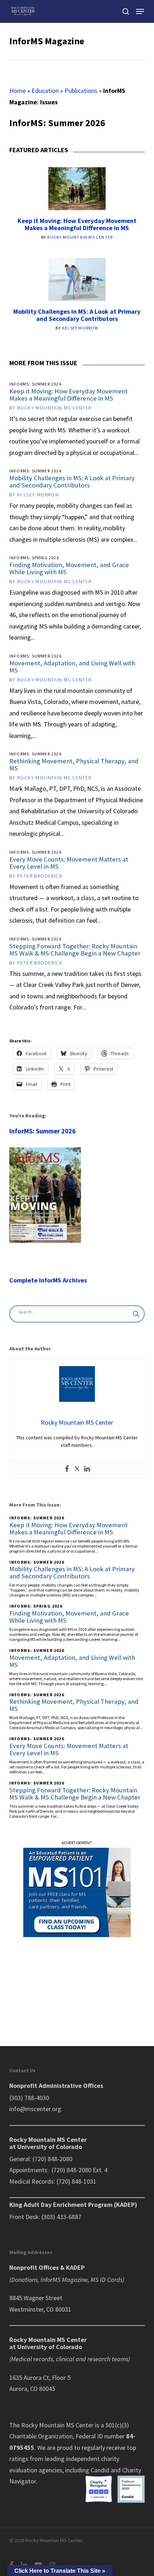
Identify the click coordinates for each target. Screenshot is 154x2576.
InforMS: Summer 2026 (42, 1131)
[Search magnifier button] (136, 1314)
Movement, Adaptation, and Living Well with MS (72, 667)
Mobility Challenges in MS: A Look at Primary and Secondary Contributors (77, 315)
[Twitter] (77, 1469)
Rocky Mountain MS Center (80, 237)
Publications (81, 91)
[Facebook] (67, 1469)
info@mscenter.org (35, 2109)
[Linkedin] (87, 1469)
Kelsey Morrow (80, 328)
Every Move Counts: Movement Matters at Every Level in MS (69, 863)
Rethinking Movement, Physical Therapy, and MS (74, 765)
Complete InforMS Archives (48, 1280)
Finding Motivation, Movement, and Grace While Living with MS (69, 568)
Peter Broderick (40, 876)
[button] (140, 11)
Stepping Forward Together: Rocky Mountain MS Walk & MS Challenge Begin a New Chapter (75, 950)
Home (18, 91)
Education (45, 91)
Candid (100, 2470)
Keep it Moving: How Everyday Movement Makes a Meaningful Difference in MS (77, 224)
